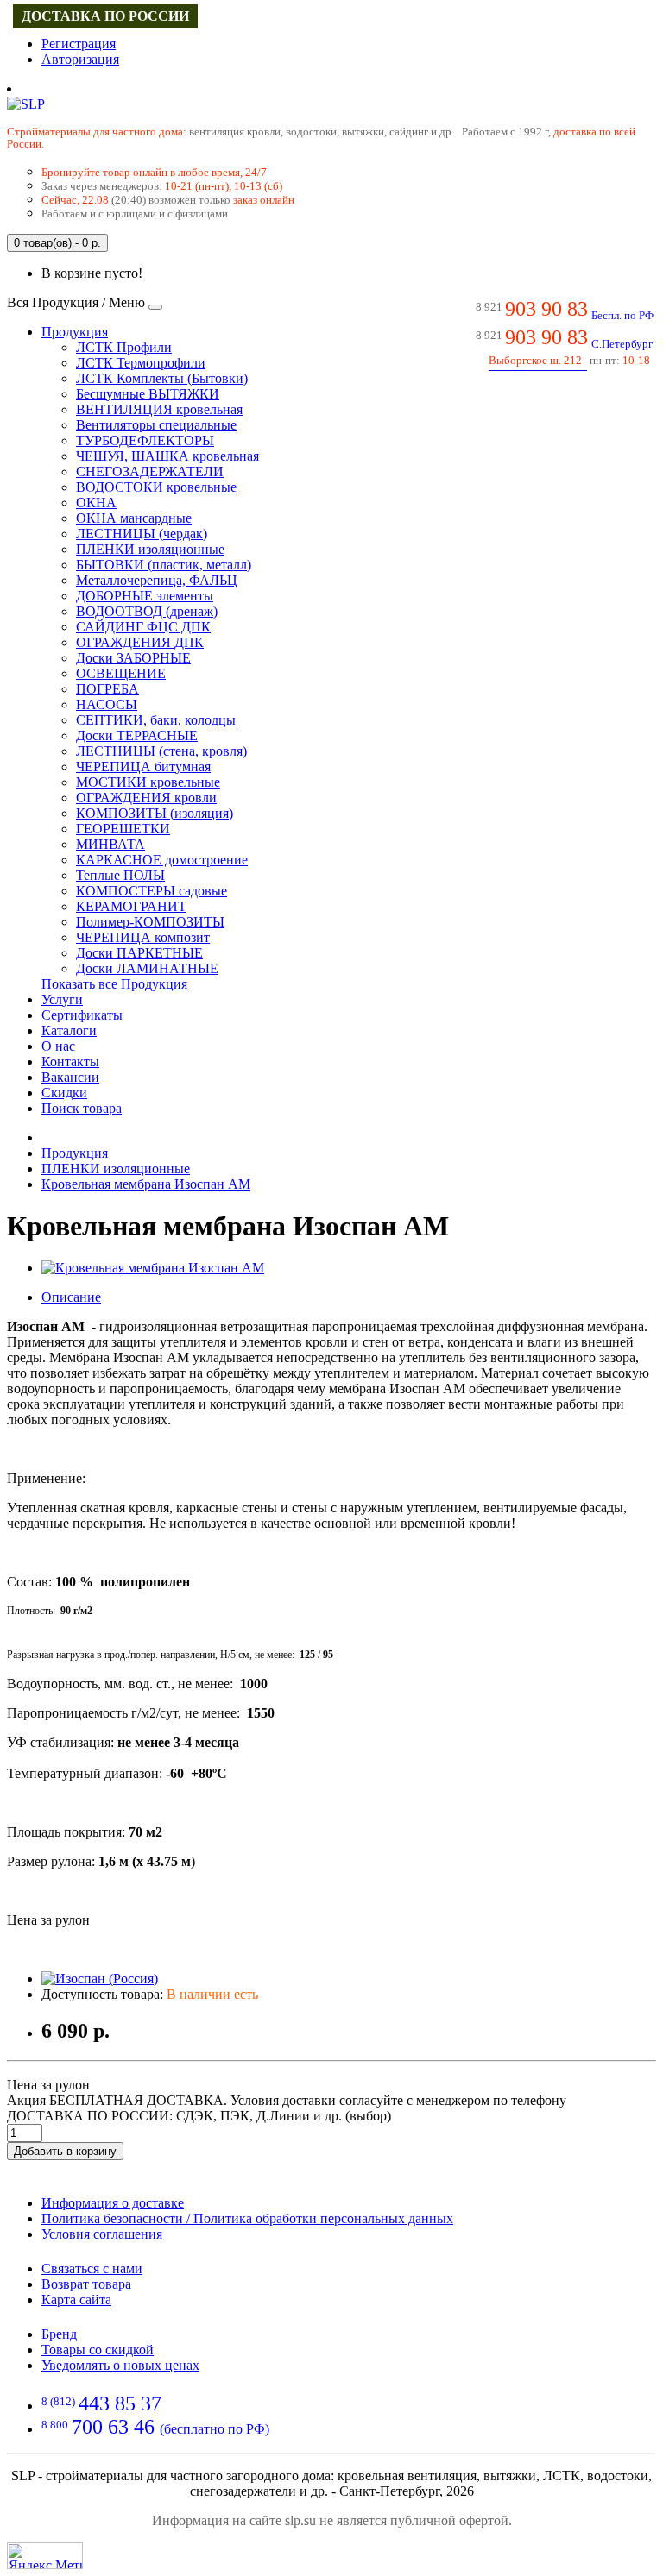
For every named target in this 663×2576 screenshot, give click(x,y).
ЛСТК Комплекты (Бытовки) (162, 378)
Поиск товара (82, 1108)
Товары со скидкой (98, 2350)
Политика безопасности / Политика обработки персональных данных (247, 2218)
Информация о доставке (113, 2203)
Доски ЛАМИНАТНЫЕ (147, 968)
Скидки (64, 1093)
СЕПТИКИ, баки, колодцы (156, 720)
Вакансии (70, 1077)
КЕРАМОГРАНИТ (131, 906)
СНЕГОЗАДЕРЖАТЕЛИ (150, 471)
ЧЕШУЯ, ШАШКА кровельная (167, 456)
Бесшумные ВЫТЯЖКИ (148, 394)
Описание (71, 1297)
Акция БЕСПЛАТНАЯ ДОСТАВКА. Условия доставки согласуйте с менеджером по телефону (287, 2100)
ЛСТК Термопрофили (141, 363)
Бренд (59, 2334)
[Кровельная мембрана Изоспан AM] (153, 1268)
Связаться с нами (92, 2268)
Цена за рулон (48, 2085)
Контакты (70, 1062)
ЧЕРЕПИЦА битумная (143, 767)
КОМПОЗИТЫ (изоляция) (155, 813)
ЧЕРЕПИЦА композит (143, 937)
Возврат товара (86, 2284)
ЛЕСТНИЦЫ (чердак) (142, 534)
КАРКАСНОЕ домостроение (162, 860)
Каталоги (69, 1030)
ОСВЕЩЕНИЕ (121, 673)
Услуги (62, 999)
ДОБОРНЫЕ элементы (145, 596)
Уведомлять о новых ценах (120, 2365)
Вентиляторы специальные (156, 425)
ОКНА (96, 503)
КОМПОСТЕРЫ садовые (152, 891)
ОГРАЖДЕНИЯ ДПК (140, 642)
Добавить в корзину (65, 2151)
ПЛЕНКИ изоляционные (150, 549)
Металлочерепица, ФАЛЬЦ (157, 580)
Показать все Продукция (114, 984)
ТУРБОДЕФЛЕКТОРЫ (145, 440)
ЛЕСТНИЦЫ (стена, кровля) (161, 751)
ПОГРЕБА (107, 689)
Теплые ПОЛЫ (120, 875)
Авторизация (80, 59)
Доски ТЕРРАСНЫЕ (137, 735)
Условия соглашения (102, 2234)
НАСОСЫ (107, 704)
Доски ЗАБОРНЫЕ (133, 658)
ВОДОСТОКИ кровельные (156, 487)
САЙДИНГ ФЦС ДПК (143, 627)
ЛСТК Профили (124, 347)
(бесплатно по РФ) (155, 2429)
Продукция (75, 332)
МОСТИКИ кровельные (148, 782)
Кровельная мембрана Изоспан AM (146, 1184)
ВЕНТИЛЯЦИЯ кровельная (159, 409)
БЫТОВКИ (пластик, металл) (164, 565)
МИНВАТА (110, 844)
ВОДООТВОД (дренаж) (147, 611)
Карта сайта (76, 2300)
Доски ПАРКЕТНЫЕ (139, 953)
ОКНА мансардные (134, 518)
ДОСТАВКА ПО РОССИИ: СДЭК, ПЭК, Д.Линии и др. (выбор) (199, 2116)
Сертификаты (82, 1015)
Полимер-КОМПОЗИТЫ (150, 922)
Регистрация (79, 44)
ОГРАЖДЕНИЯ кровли (146, 798)
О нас (58, 1046)
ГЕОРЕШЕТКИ (123, 829)
